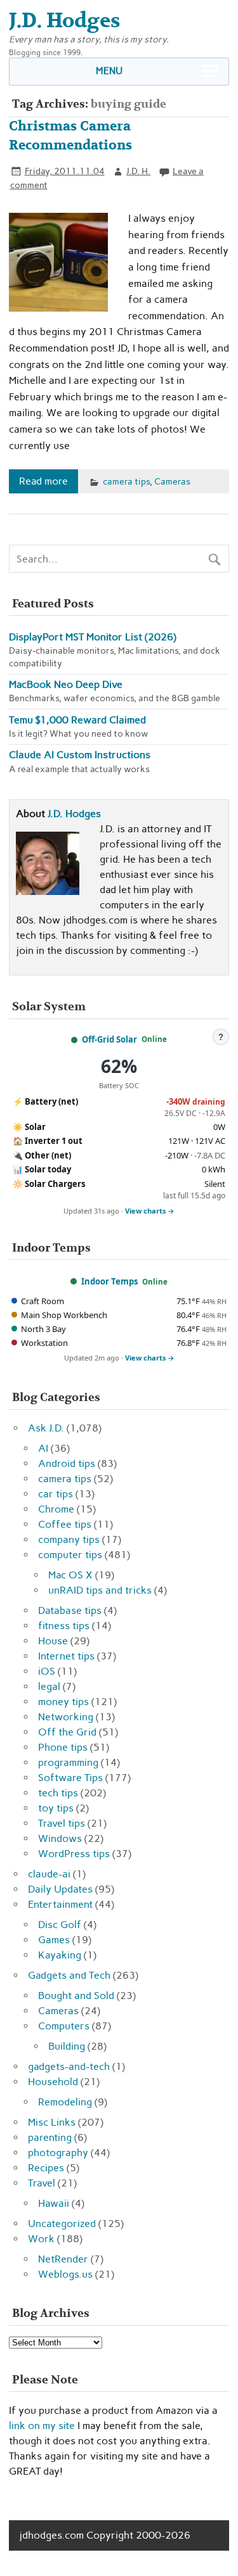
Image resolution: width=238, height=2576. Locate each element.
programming (68, 1762)
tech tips (58, 1793)
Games (54, 1940)
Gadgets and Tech (69, 1975)
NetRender (63, 2259)
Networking (66, 1717)
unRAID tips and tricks (100, 1590)
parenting (50, 2137)
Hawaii (54, 2203)
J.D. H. (138, 171)
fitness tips (64, 1626)
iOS (47, 1671)
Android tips (67, 1463)
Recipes (46, 2168)
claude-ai (49, 1874)
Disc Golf (60, 1925)
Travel (42, 2183)
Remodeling (65, 2102)
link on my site (42, 2426)
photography (58, 2153)
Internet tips (66, 1656)
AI (43, 1448)
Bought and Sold (76, 1995)
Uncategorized (62, 2224)
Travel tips (62, 1823)
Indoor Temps (109, 1281)
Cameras (172, 481)
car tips (56, 1494)
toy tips (56, 1808)
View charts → (150, 1211)
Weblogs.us (65, 2274)
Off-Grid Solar (109, 1039)
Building (67, 2046)
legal (49, 1686)
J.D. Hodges (74, 814)
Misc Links (52, 2122)
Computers (64, 2026)
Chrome (56, 1509)
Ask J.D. (46, 1428)
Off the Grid (67, 1732)
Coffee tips (65, 1524)
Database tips (70, 1610)
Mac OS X (70, 1575)
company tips (69, 1539)
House (53, 1641)
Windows (60, 1838)
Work (41, 2239)
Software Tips (70, 1778)
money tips (63, 1702)
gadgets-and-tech (69, 2066)
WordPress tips (74, 1854)
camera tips (126, 481)
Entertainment (60, 1904)
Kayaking (60, 1955)
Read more (43, 481)
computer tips (70, 1555)
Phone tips (63, 1747)
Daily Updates (60, 1889)
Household (53, 2082)
